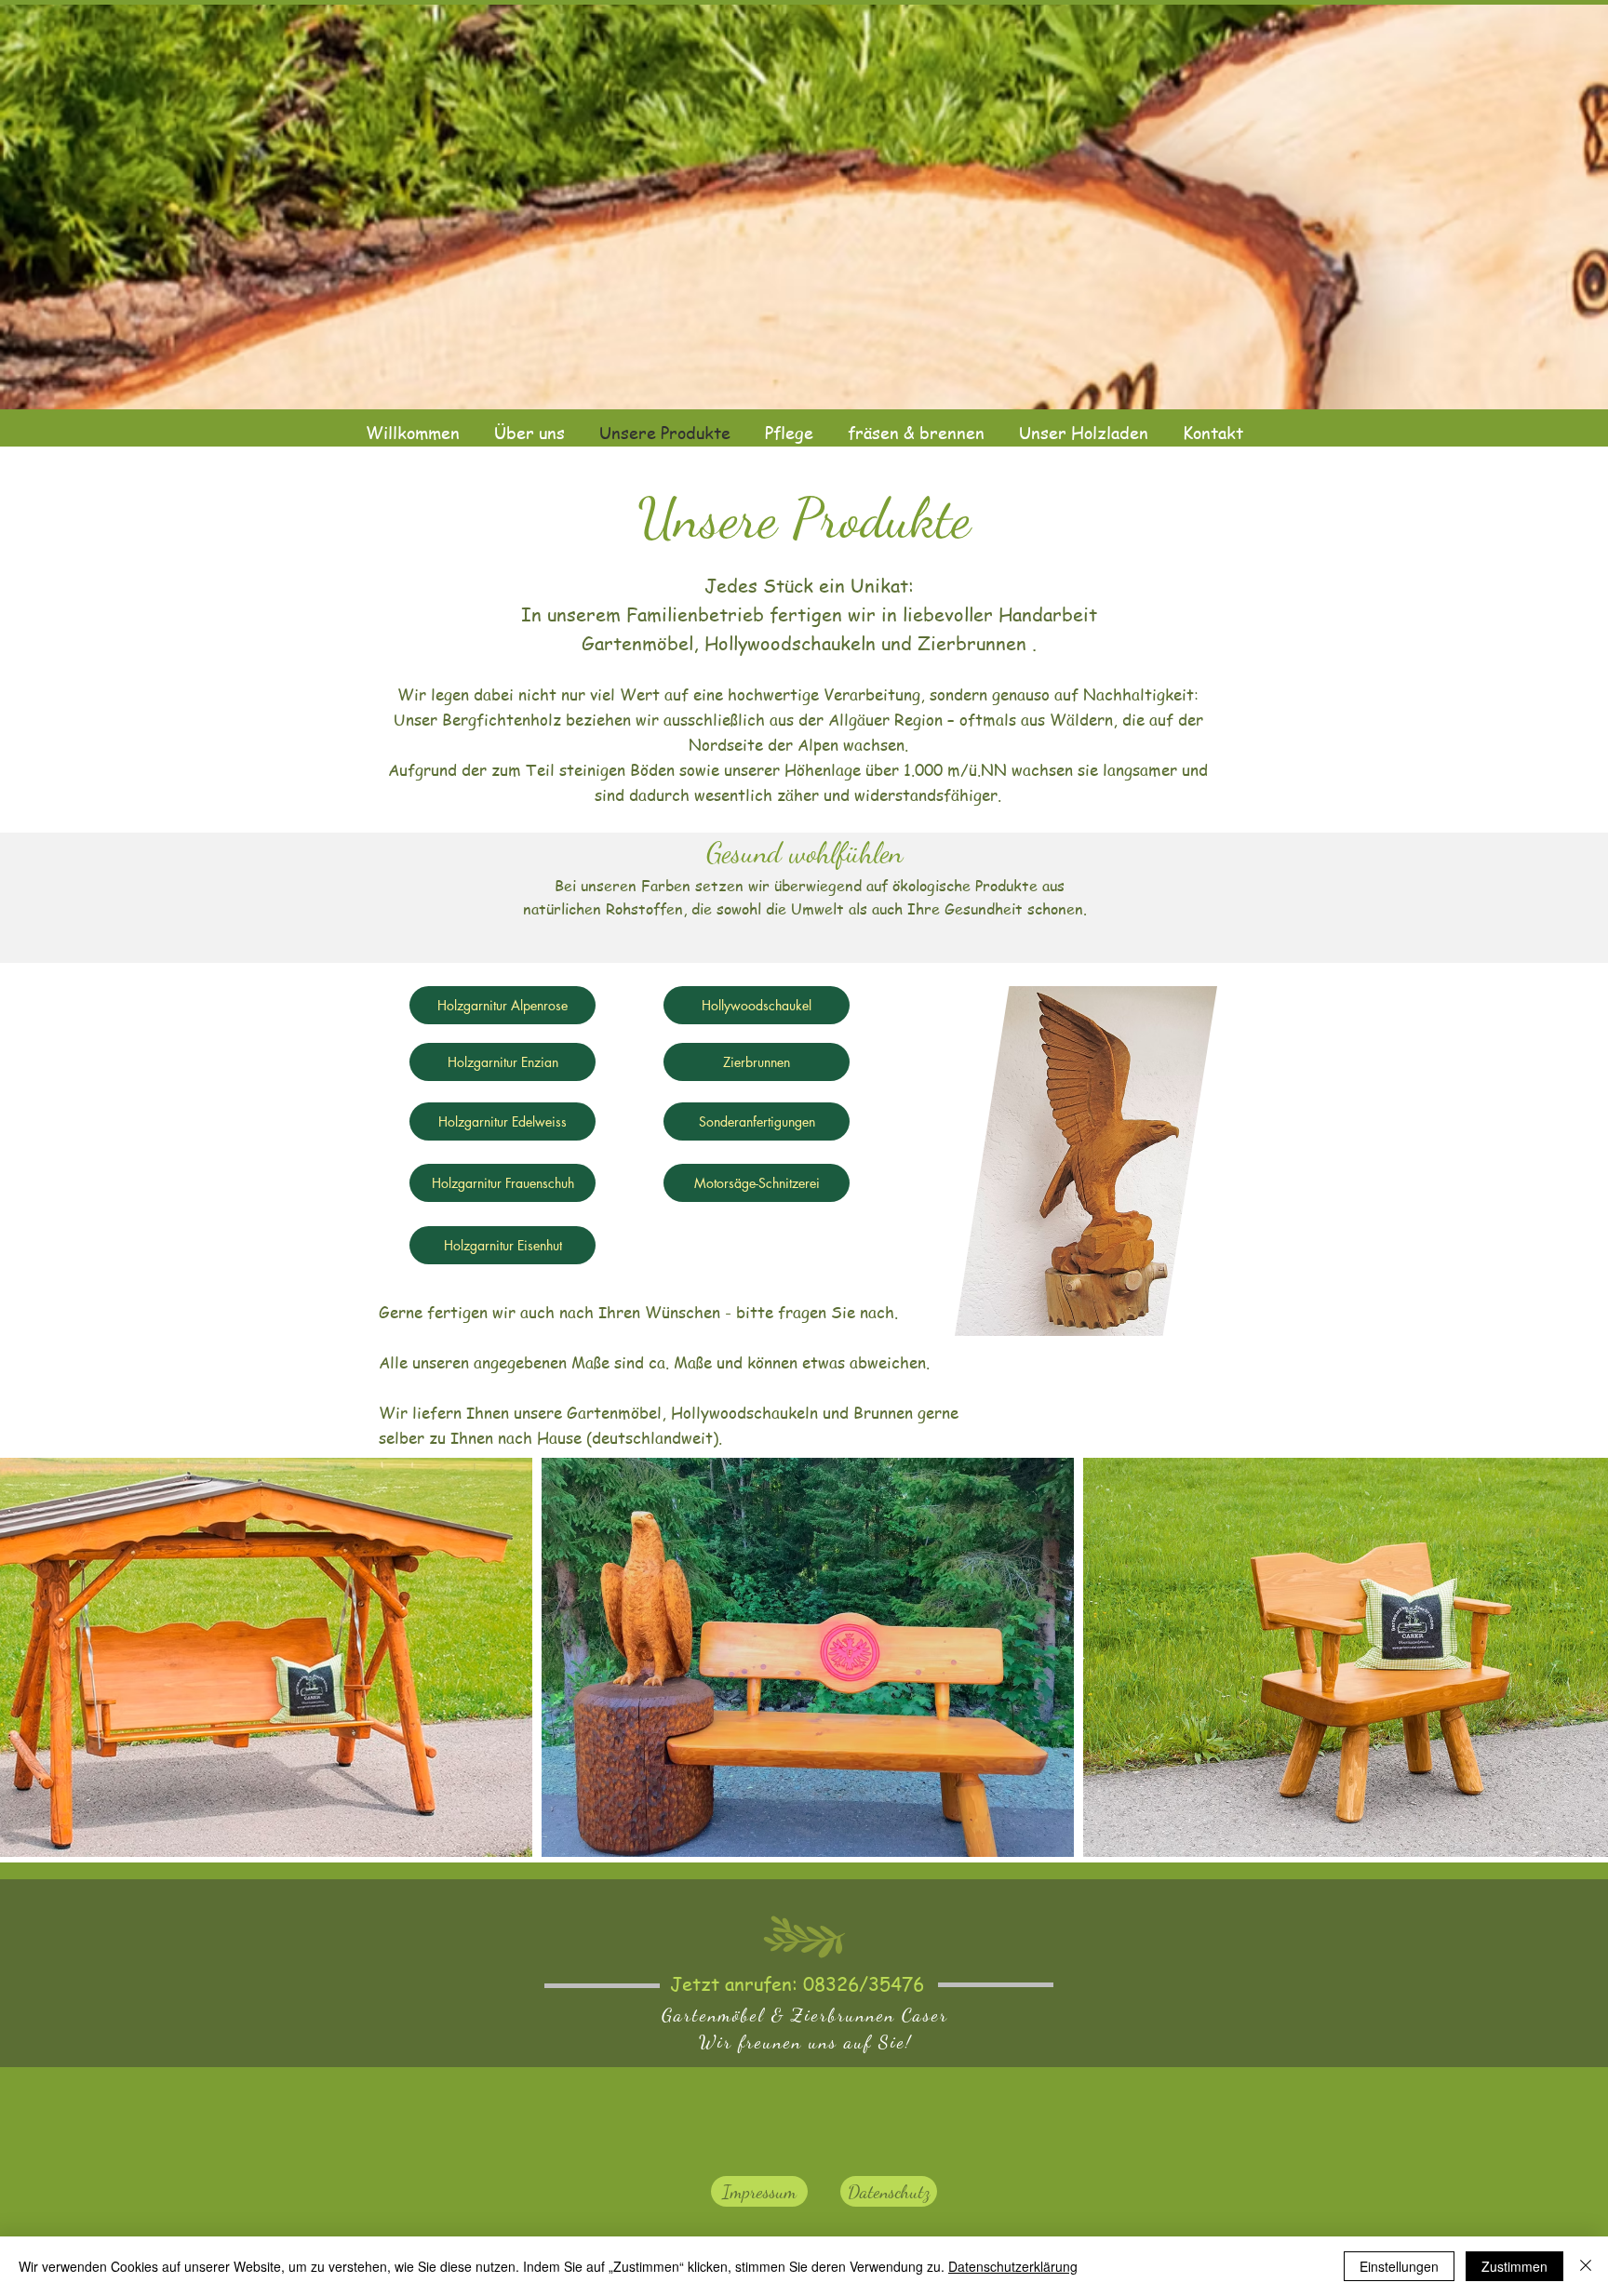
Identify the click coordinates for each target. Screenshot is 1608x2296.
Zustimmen (1514, 2266)
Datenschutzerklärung (1013, 2266)
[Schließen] (1586, 2266)
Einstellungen (1399, 2266)
